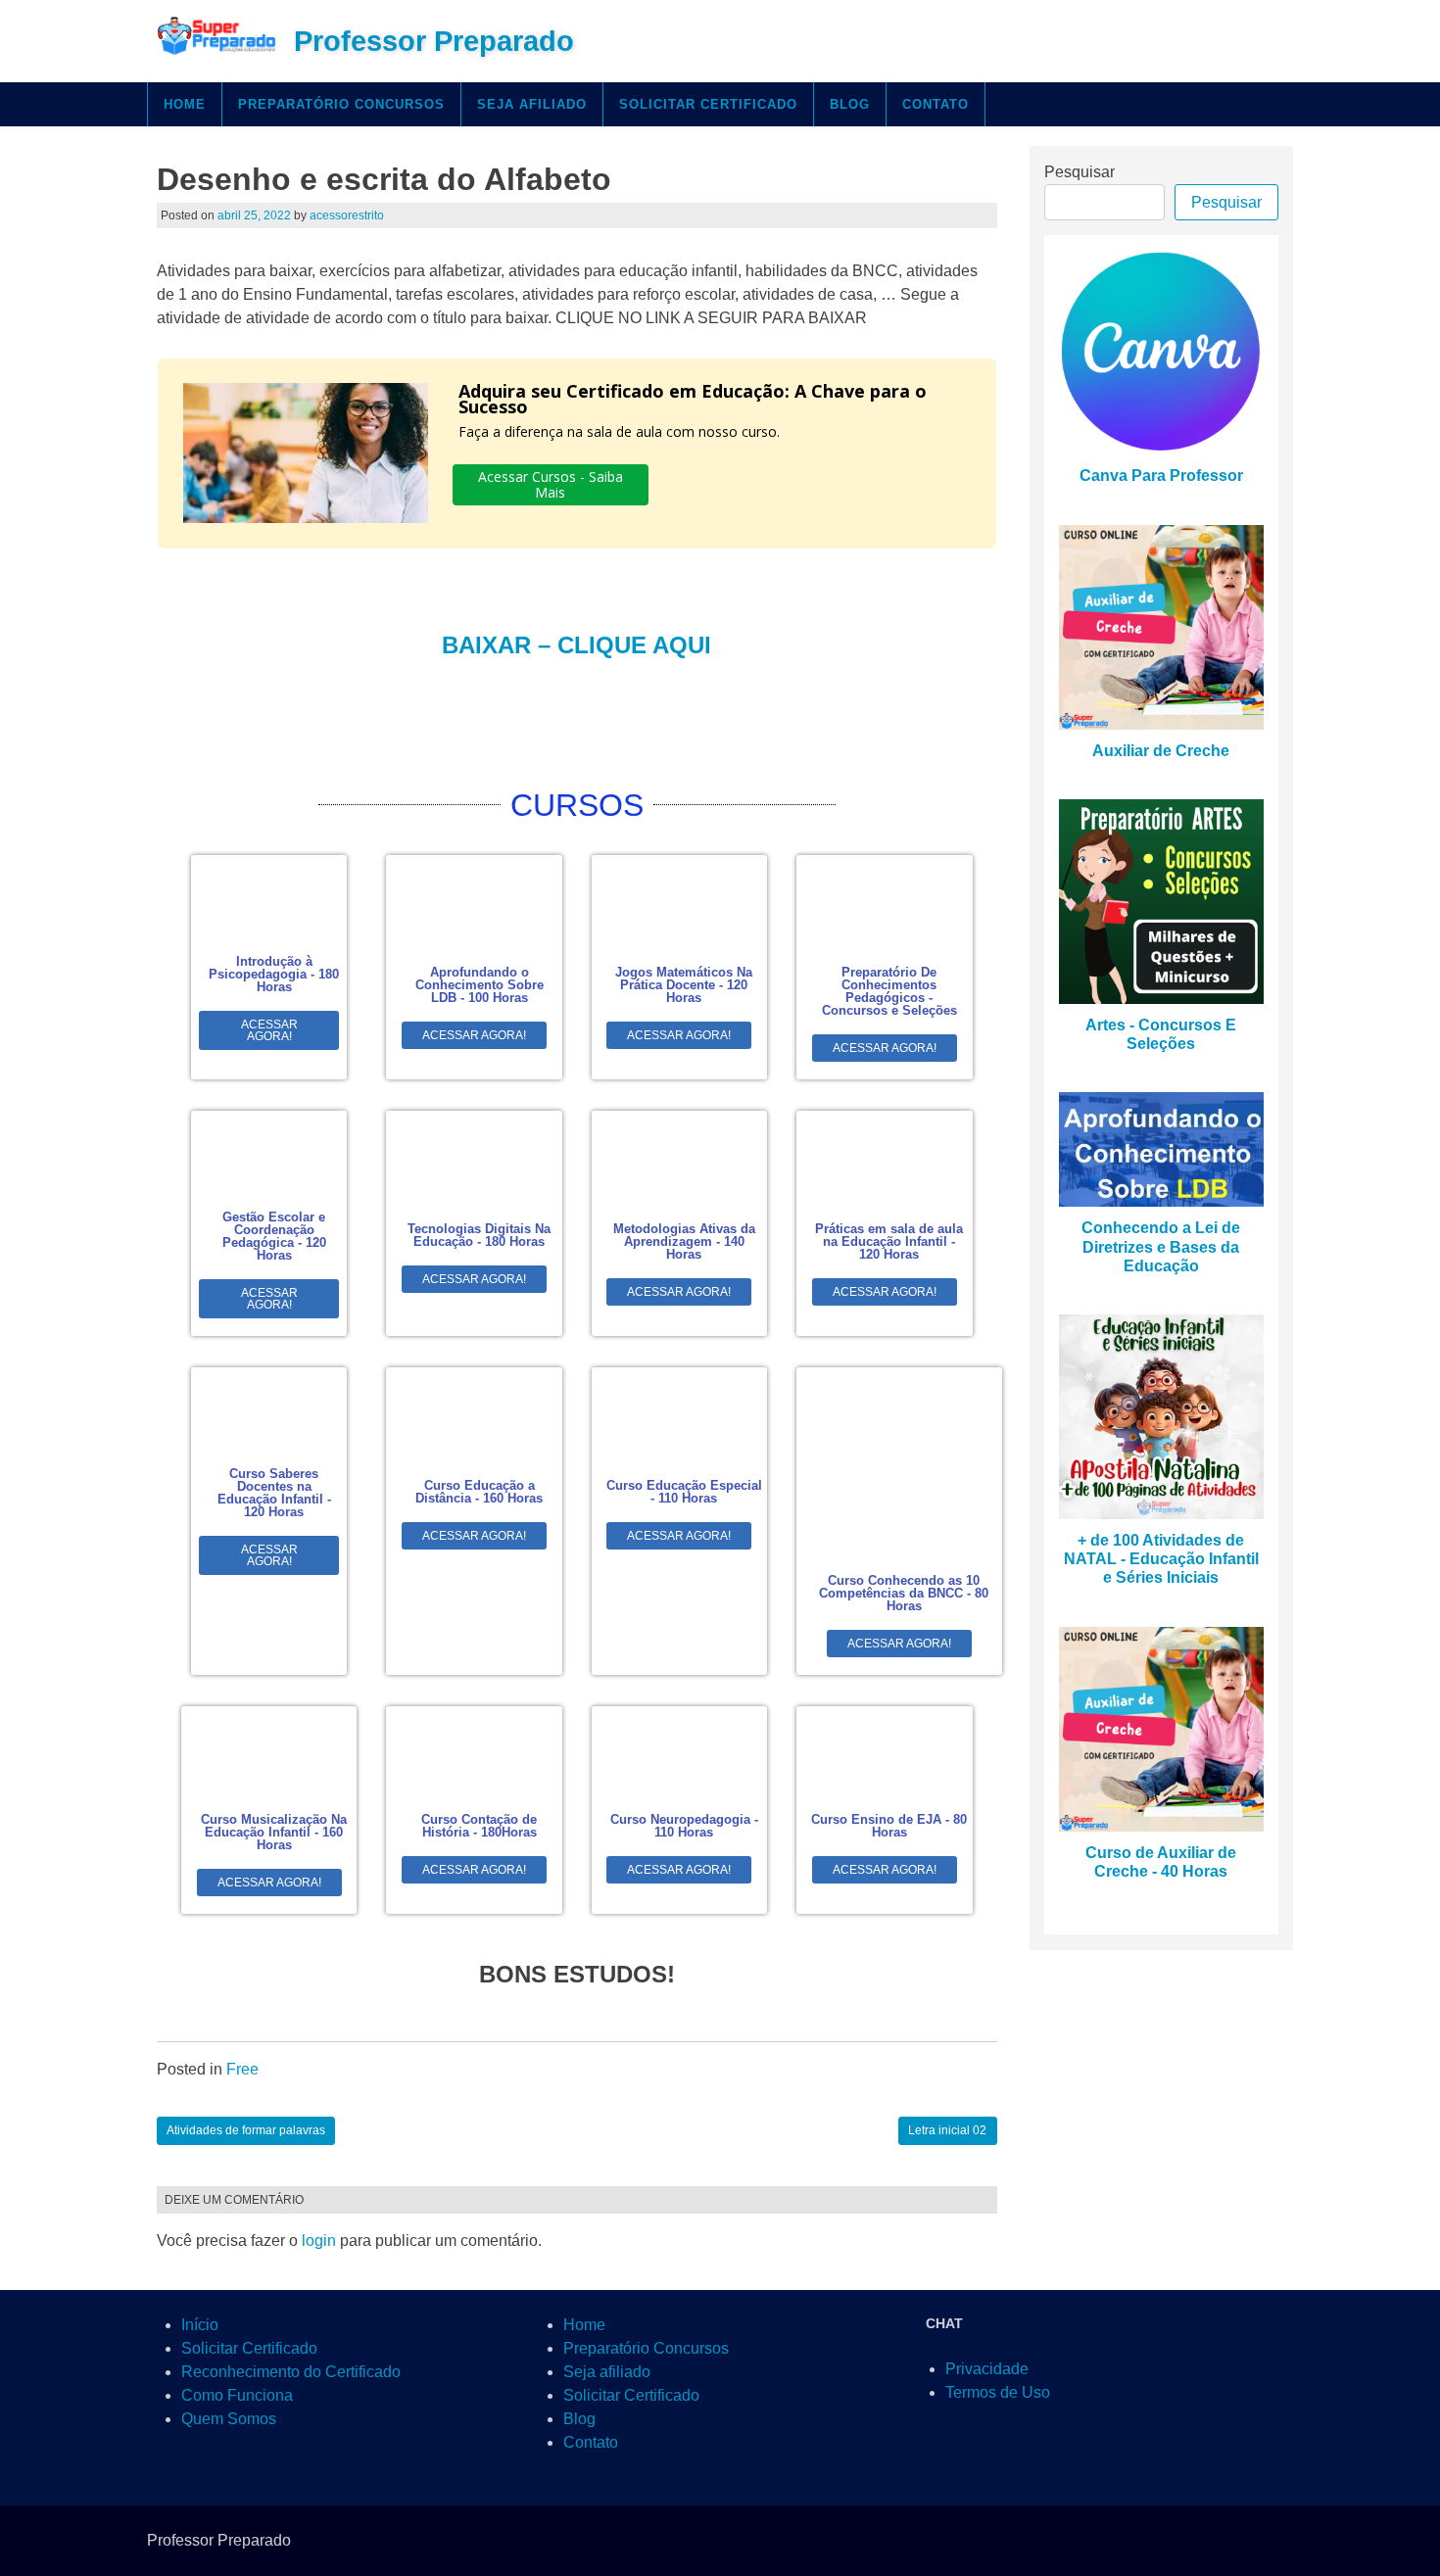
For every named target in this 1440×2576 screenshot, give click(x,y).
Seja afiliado (532, 104)
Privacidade (987, 2369)
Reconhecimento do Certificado (291, 2372)
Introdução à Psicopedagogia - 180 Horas (274, 974)
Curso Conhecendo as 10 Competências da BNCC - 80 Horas (904, 1593)
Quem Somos (229, 2419)
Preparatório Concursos (341, 104)
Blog (850, 104)
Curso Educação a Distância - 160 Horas (479, 1492)
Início (200, 2325)
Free (242, 2069)
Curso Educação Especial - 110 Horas (684, 1492)
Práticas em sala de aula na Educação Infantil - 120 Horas (889, 1241)
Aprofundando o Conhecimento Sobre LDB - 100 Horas (480, 985)
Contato (936, 104)
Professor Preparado (434, 41)
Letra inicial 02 (947, 2130)
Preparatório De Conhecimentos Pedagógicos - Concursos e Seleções (889, 991)
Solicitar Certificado (708, 104)
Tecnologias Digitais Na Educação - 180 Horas (479, 1235)
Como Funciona (237, 2395)
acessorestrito (347, 215)
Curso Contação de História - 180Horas (479, 1826)
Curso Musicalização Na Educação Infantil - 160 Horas (274, 1832)
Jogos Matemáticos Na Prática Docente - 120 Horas (684, 985)
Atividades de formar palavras (246, 2130)
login (319, 2241)
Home (185, 104)
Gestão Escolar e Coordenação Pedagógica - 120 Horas (274, 1236)
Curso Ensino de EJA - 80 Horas (889, 1826)
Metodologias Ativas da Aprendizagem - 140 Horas (684, 1241)
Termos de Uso (998, 2392)
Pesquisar (1080, 172)
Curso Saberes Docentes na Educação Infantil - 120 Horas (274, 1493)
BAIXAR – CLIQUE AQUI (576, 645)
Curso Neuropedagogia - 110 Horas (684, 1826)
